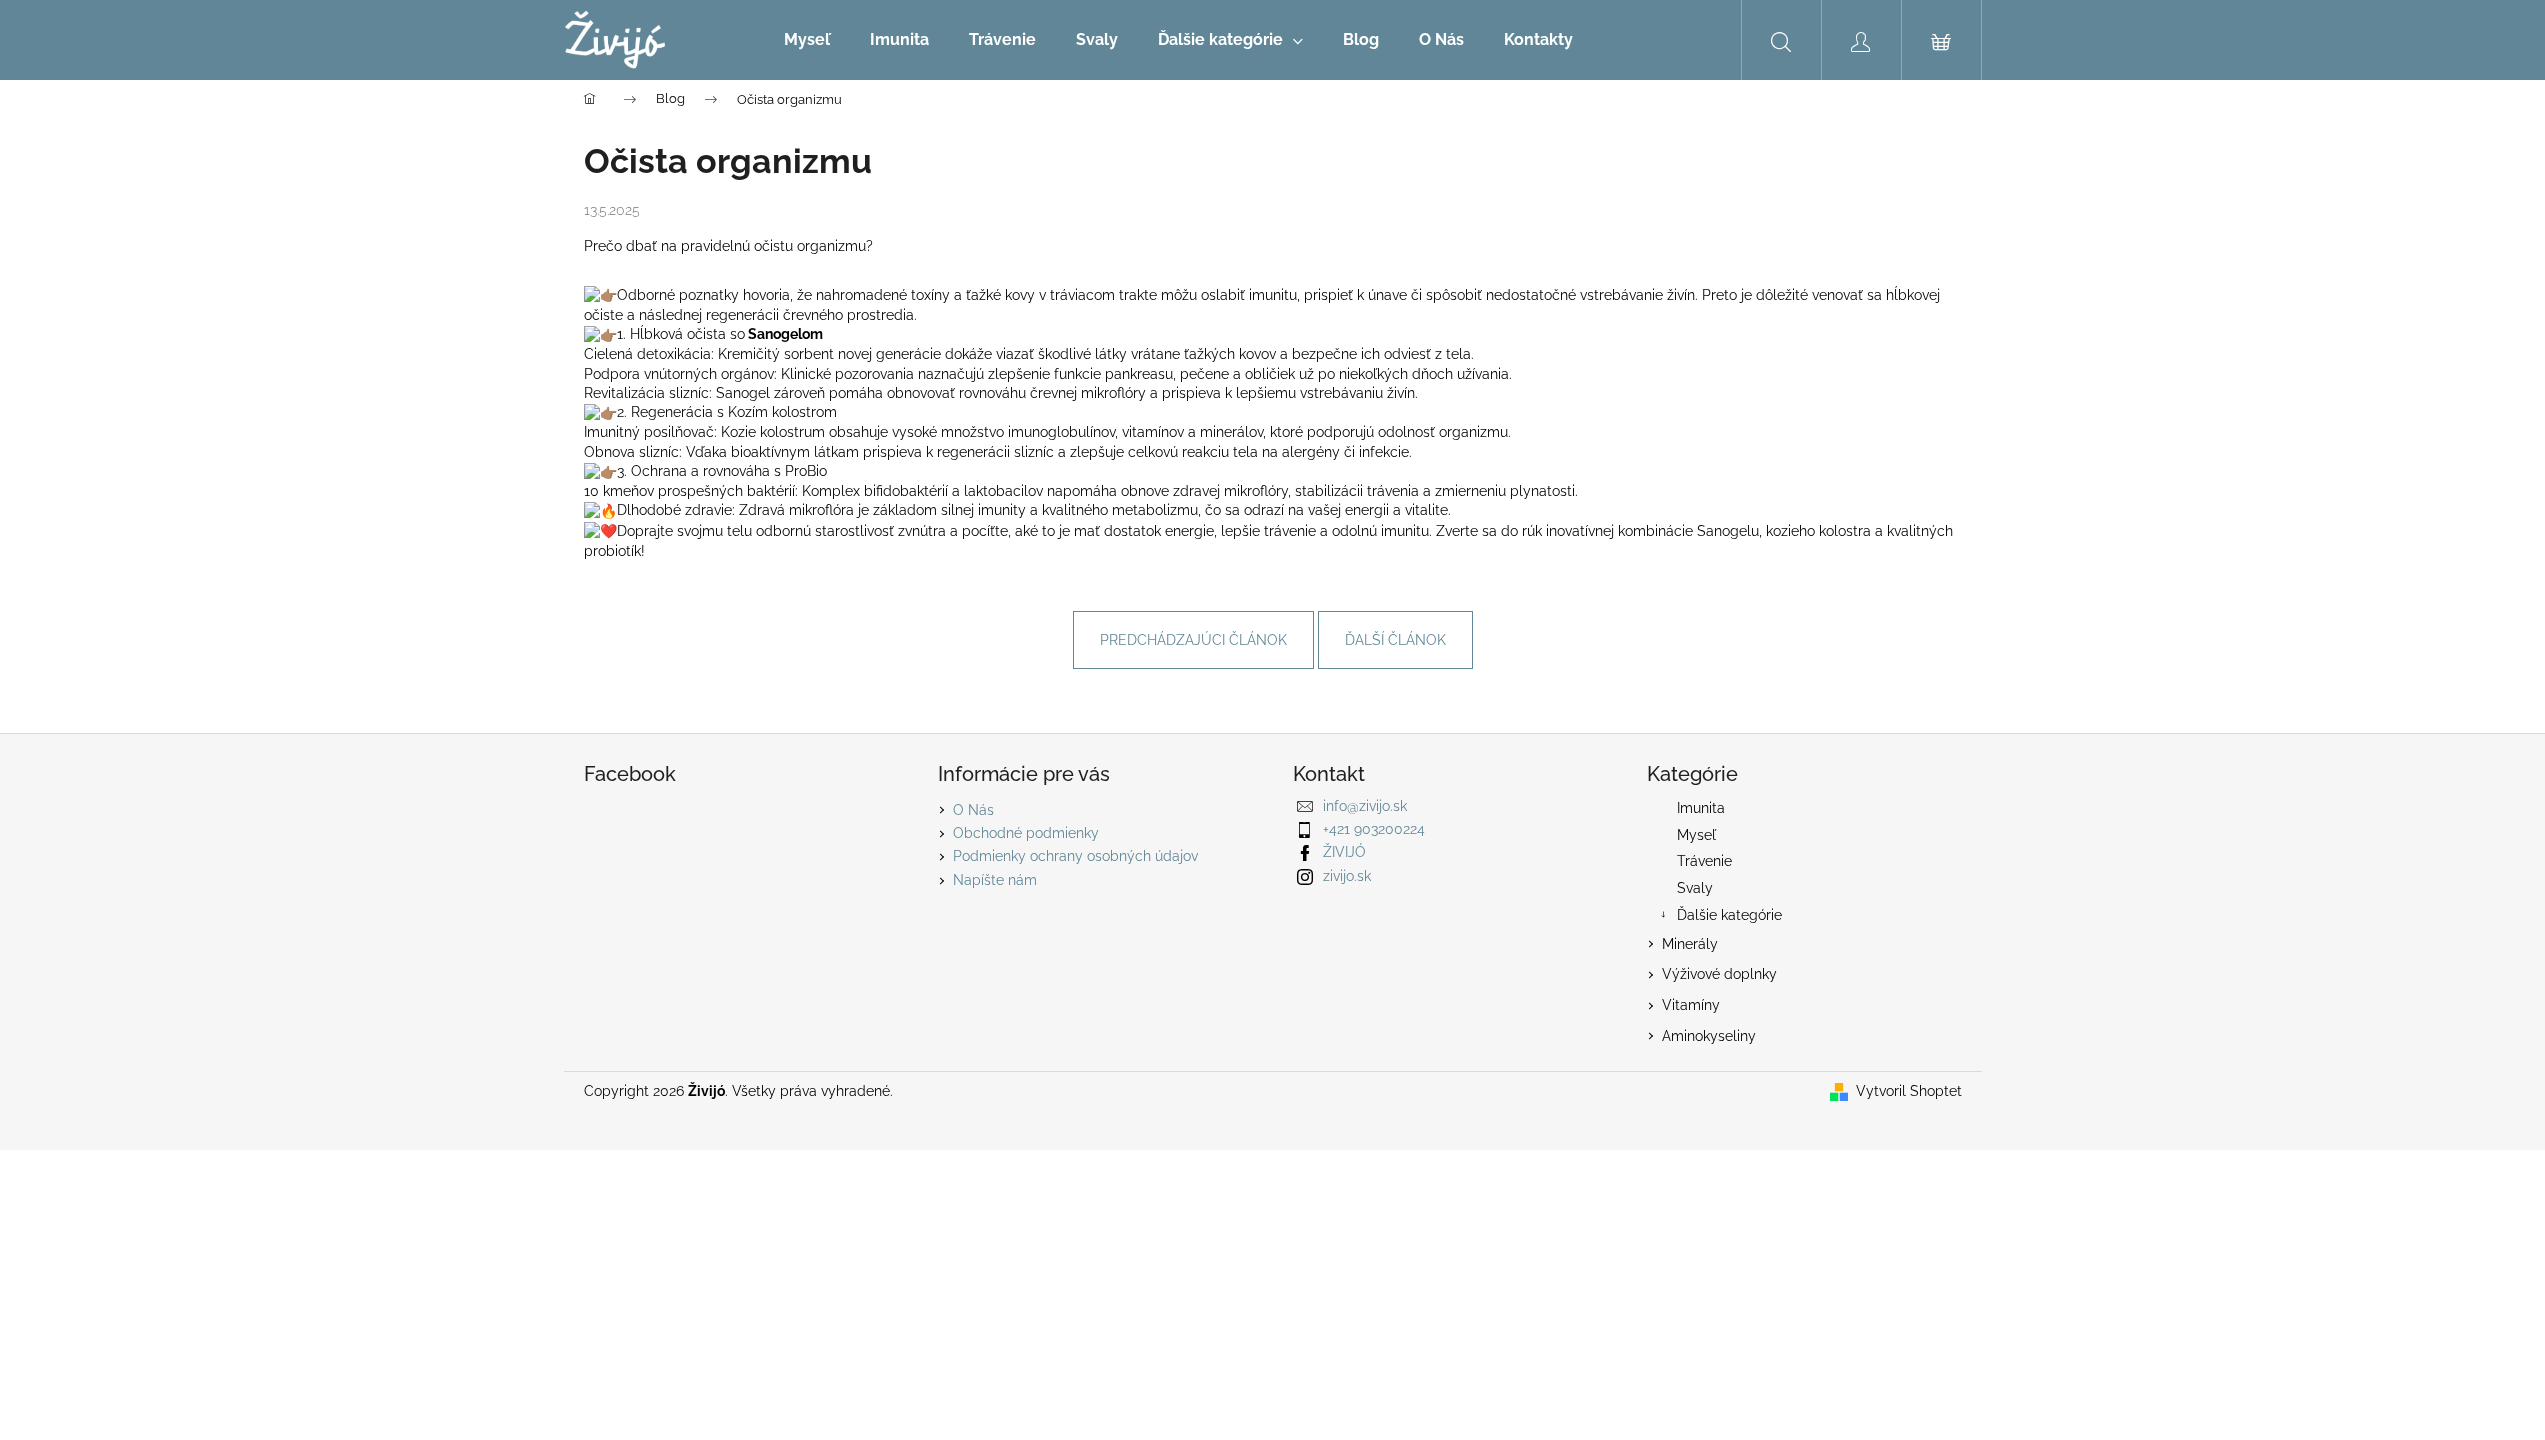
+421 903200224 (1374, 829)
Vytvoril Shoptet (1909, 1091)
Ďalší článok (1395, 640)
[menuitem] (807, 40)
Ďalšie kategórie (1729, 915)
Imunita (1701, 808)
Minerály (1690, 944)
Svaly (1695, 888)
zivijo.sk (1347, 876)
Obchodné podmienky (1026, 833)
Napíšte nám (995, 880)
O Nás (973, 810)
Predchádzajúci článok (1193, 640)
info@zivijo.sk (1365, 806)
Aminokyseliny (1709, 1036)
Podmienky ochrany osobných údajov (1075, 856)
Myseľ (1696, 835)
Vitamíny (1691, 1005)
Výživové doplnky (1719, 974)
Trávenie (1704, 861)
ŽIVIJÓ (1344, 852)
